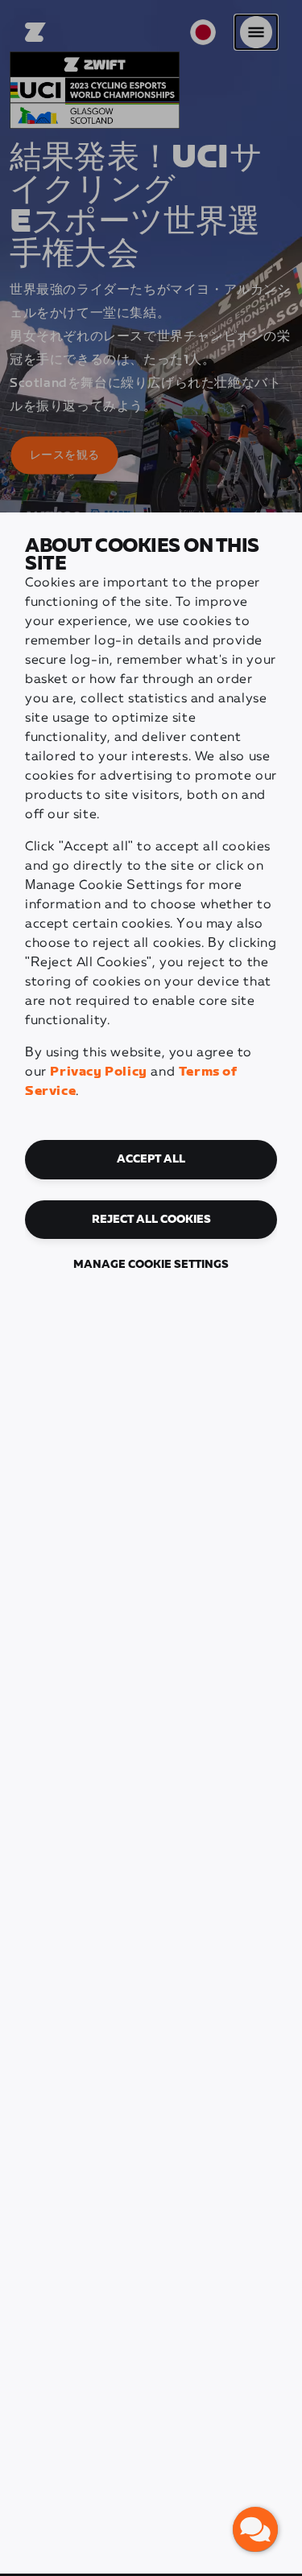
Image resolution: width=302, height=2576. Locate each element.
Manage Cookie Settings (151, 1265)
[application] (255, 2529)
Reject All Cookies (151, 1220)
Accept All (151, 1159)
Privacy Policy (98, 1072)
